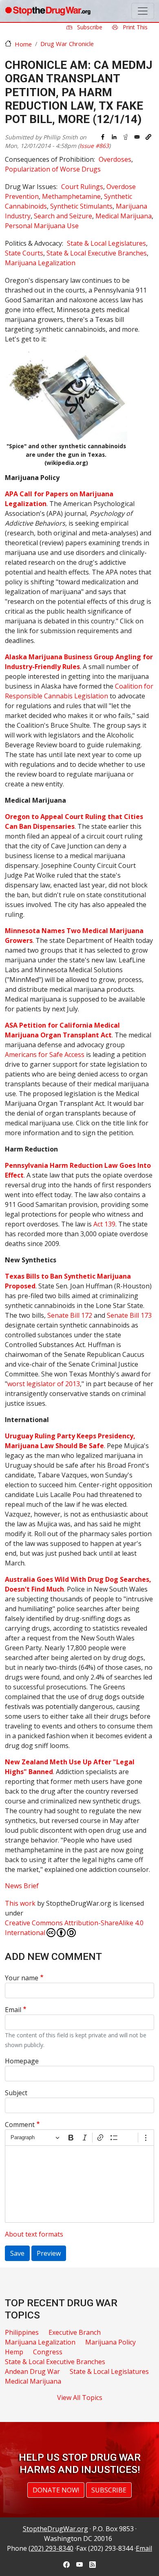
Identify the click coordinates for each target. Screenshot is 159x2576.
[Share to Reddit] (126, 137)
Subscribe (89, 27)
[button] (148, 137)
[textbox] (79, 2184)
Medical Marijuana (124, 216)
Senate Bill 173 (129, 1315)
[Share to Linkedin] (114, 137)
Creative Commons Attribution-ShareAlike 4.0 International (74, 1928)
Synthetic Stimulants (81, 206)
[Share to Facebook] (103, 137)
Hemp (14, 2352)
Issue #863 (94, 146)
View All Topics (80, 2398)
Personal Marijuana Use (42, 226)
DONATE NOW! (56, 2490)
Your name (22, 1978)
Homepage (22, 2061)
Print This (134, 27)
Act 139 (104, 1224)
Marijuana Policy (110, 2342)
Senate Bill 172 (70, 1315)
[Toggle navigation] (143, 11)
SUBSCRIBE (109, 2490)
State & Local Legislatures (106, 243)
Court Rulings (82, 187)
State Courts (24, 253)
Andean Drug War (32, 2371)
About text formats (34, 2234)
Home (23, 44)
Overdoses (115, 159)
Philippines (22, 2332)
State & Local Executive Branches (97, 253)
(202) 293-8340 (51, 2548)
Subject (16, 2093)
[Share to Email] (137, 137)
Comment (20, 2125)
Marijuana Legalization (40, 263)
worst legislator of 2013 (44, 1384)
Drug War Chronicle (67, 44)
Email (13, 2010)
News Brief (22, 1886)
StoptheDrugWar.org (55, 2529)
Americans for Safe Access (45, 1055)
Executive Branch (75, 2332)
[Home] (48, 11)
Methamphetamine (71, 196)
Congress (48, 2352)
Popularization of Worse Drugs (53, 169)
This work (20, 1903)
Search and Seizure (63, 216)
